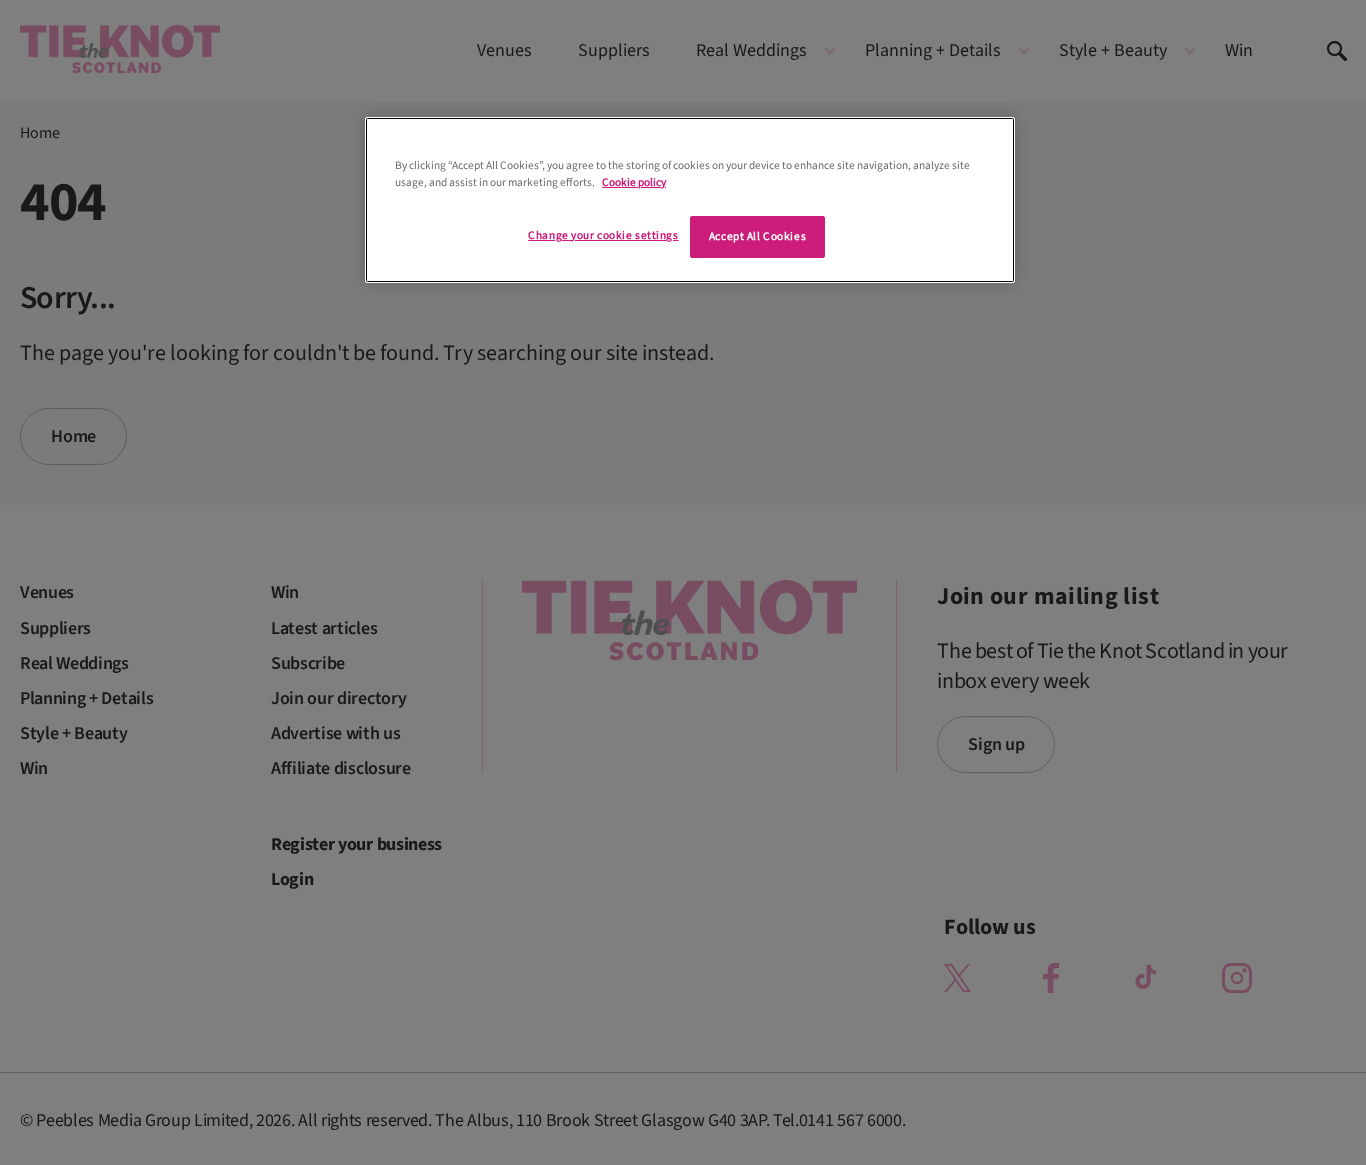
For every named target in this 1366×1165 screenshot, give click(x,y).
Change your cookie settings (603, 235)
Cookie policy (634, 182)
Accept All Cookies (757, 236)
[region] (690, 200)
